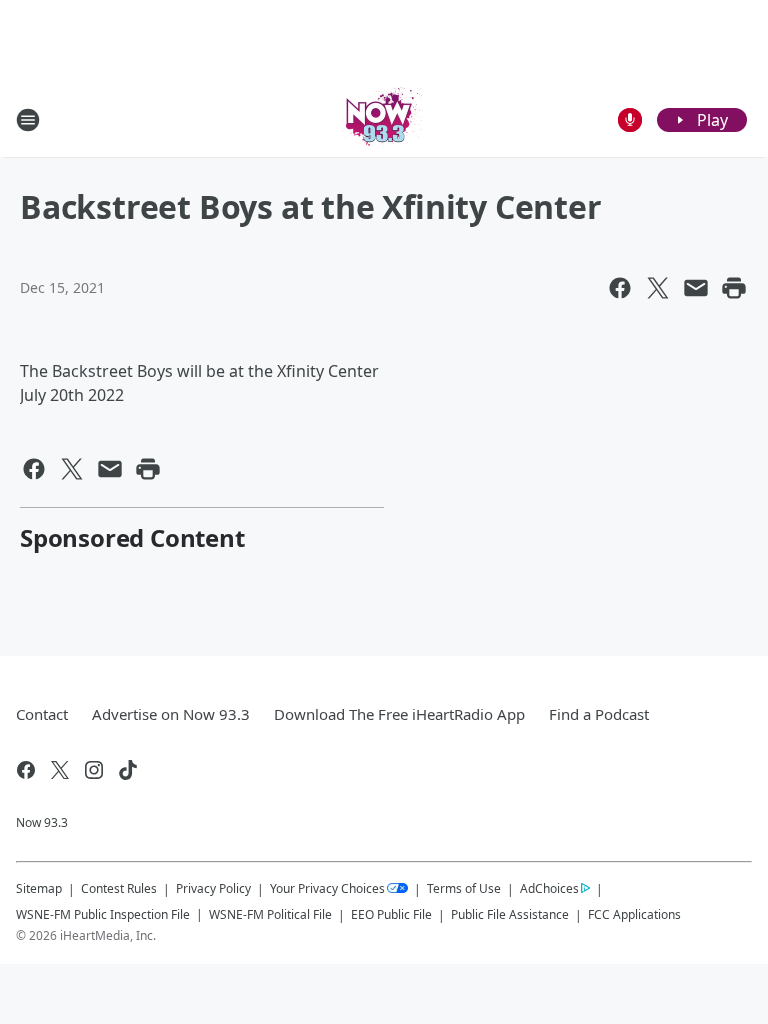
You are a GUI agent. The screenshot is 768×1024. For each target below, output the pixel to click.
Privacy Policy (213, 888)
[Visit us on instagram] (94, 770)
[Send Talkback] (630, 120)
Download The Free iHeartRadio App (399, 714)
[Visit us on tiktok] (128, 770)
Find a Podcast (599, 714)
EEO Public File (391, 914)
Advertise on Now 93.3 (171, 714)
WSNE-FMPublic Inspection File (103, 914)
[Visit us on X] (60, 770)
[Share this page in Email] (696, 288)
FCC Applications (634, 914)
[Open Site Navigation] (28, 120)
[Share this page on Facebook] (620, 288)
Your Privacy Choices (327, 888)
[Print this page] (734, 288)
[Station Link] (384, 119)
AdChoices (549, 888)
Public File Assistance (510, 914)
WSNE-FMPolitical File (270, 914)
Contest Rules (119, 888)
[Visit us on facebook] (26, 770)
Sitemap (39, 888)
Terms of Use (464, 888)
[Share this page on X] (658, 288)
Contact (42, 714)
